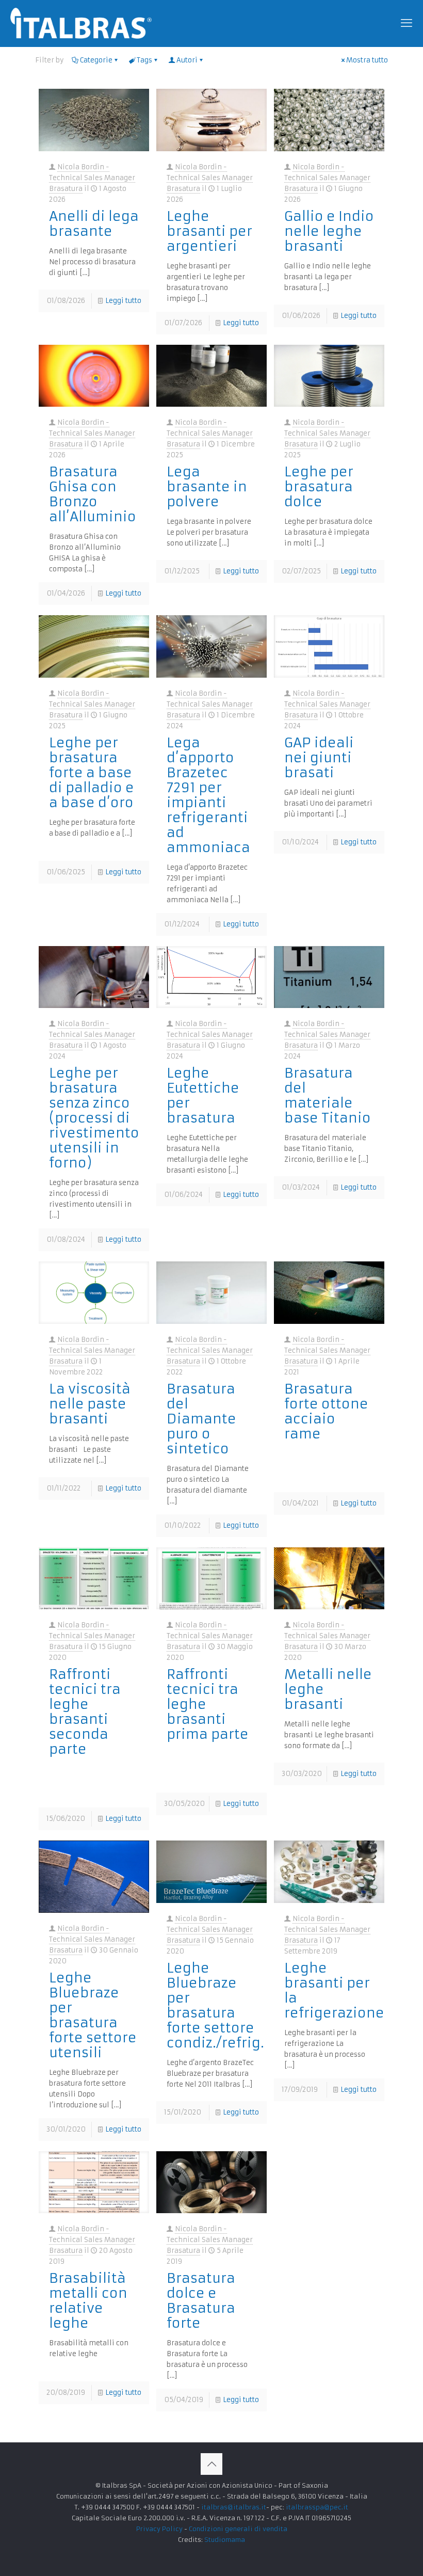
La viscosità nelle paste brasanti (90, 1404)
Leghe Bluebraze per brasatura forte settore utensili (93, 2015)
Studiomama (225, 2540)
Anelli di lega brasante (94, 224)
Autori (187, 60)
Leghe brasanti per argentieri (209, 231)
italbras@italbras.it (234, 2507)
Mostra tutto (367, 60)
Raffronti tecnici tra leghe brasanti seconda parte (85, 1712)
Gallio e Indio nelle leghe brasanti (329, 231)
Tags (144, 60)
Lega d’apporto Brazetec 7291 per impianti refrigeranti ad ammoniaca (208, 795)
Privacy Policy (159, 2529)
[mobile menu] (406, 23)
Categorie (96, 60)
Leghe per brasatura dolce (319, 487)
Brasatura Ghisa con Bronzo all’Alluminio (93, 494)
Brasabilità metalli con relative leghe (88, 2301)
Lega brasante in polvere (207, 487)
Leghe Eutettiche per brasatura (203, 1095)
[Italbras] (81, 23)
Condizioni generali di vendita (238, 2529)
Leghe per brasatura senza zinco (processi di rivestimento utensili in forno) (94, 1118)
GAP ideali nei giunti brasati (319, 758)
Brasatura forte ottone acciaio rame (326, 1411)
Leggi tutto (123, 301)
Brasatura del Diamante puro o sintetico (201, 1419)
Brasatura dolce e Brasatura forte (201, 2301)
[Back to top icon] (211, 2464)
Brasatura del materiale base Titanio (328, 1095)
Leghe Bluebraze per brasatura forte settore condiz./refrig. (215, 2005)
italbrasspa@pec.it (317, 2507)
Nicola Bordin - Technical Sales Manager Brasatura (92, 178)
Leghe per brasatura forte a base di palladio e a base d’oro (92, 773)
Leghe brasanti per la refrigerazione (334, 1990)
